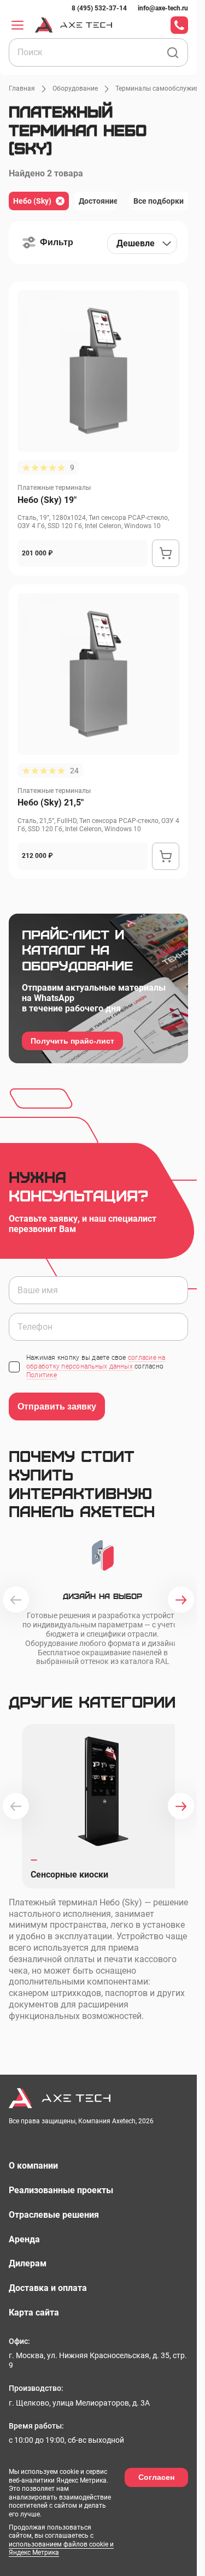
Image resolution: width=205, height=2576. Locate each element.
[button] (48, 242)
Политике (42, 1375)
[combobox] (142, 244)
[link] (99, 8)
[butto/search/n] (173, 53)
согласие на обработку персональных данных (96, 1362)
